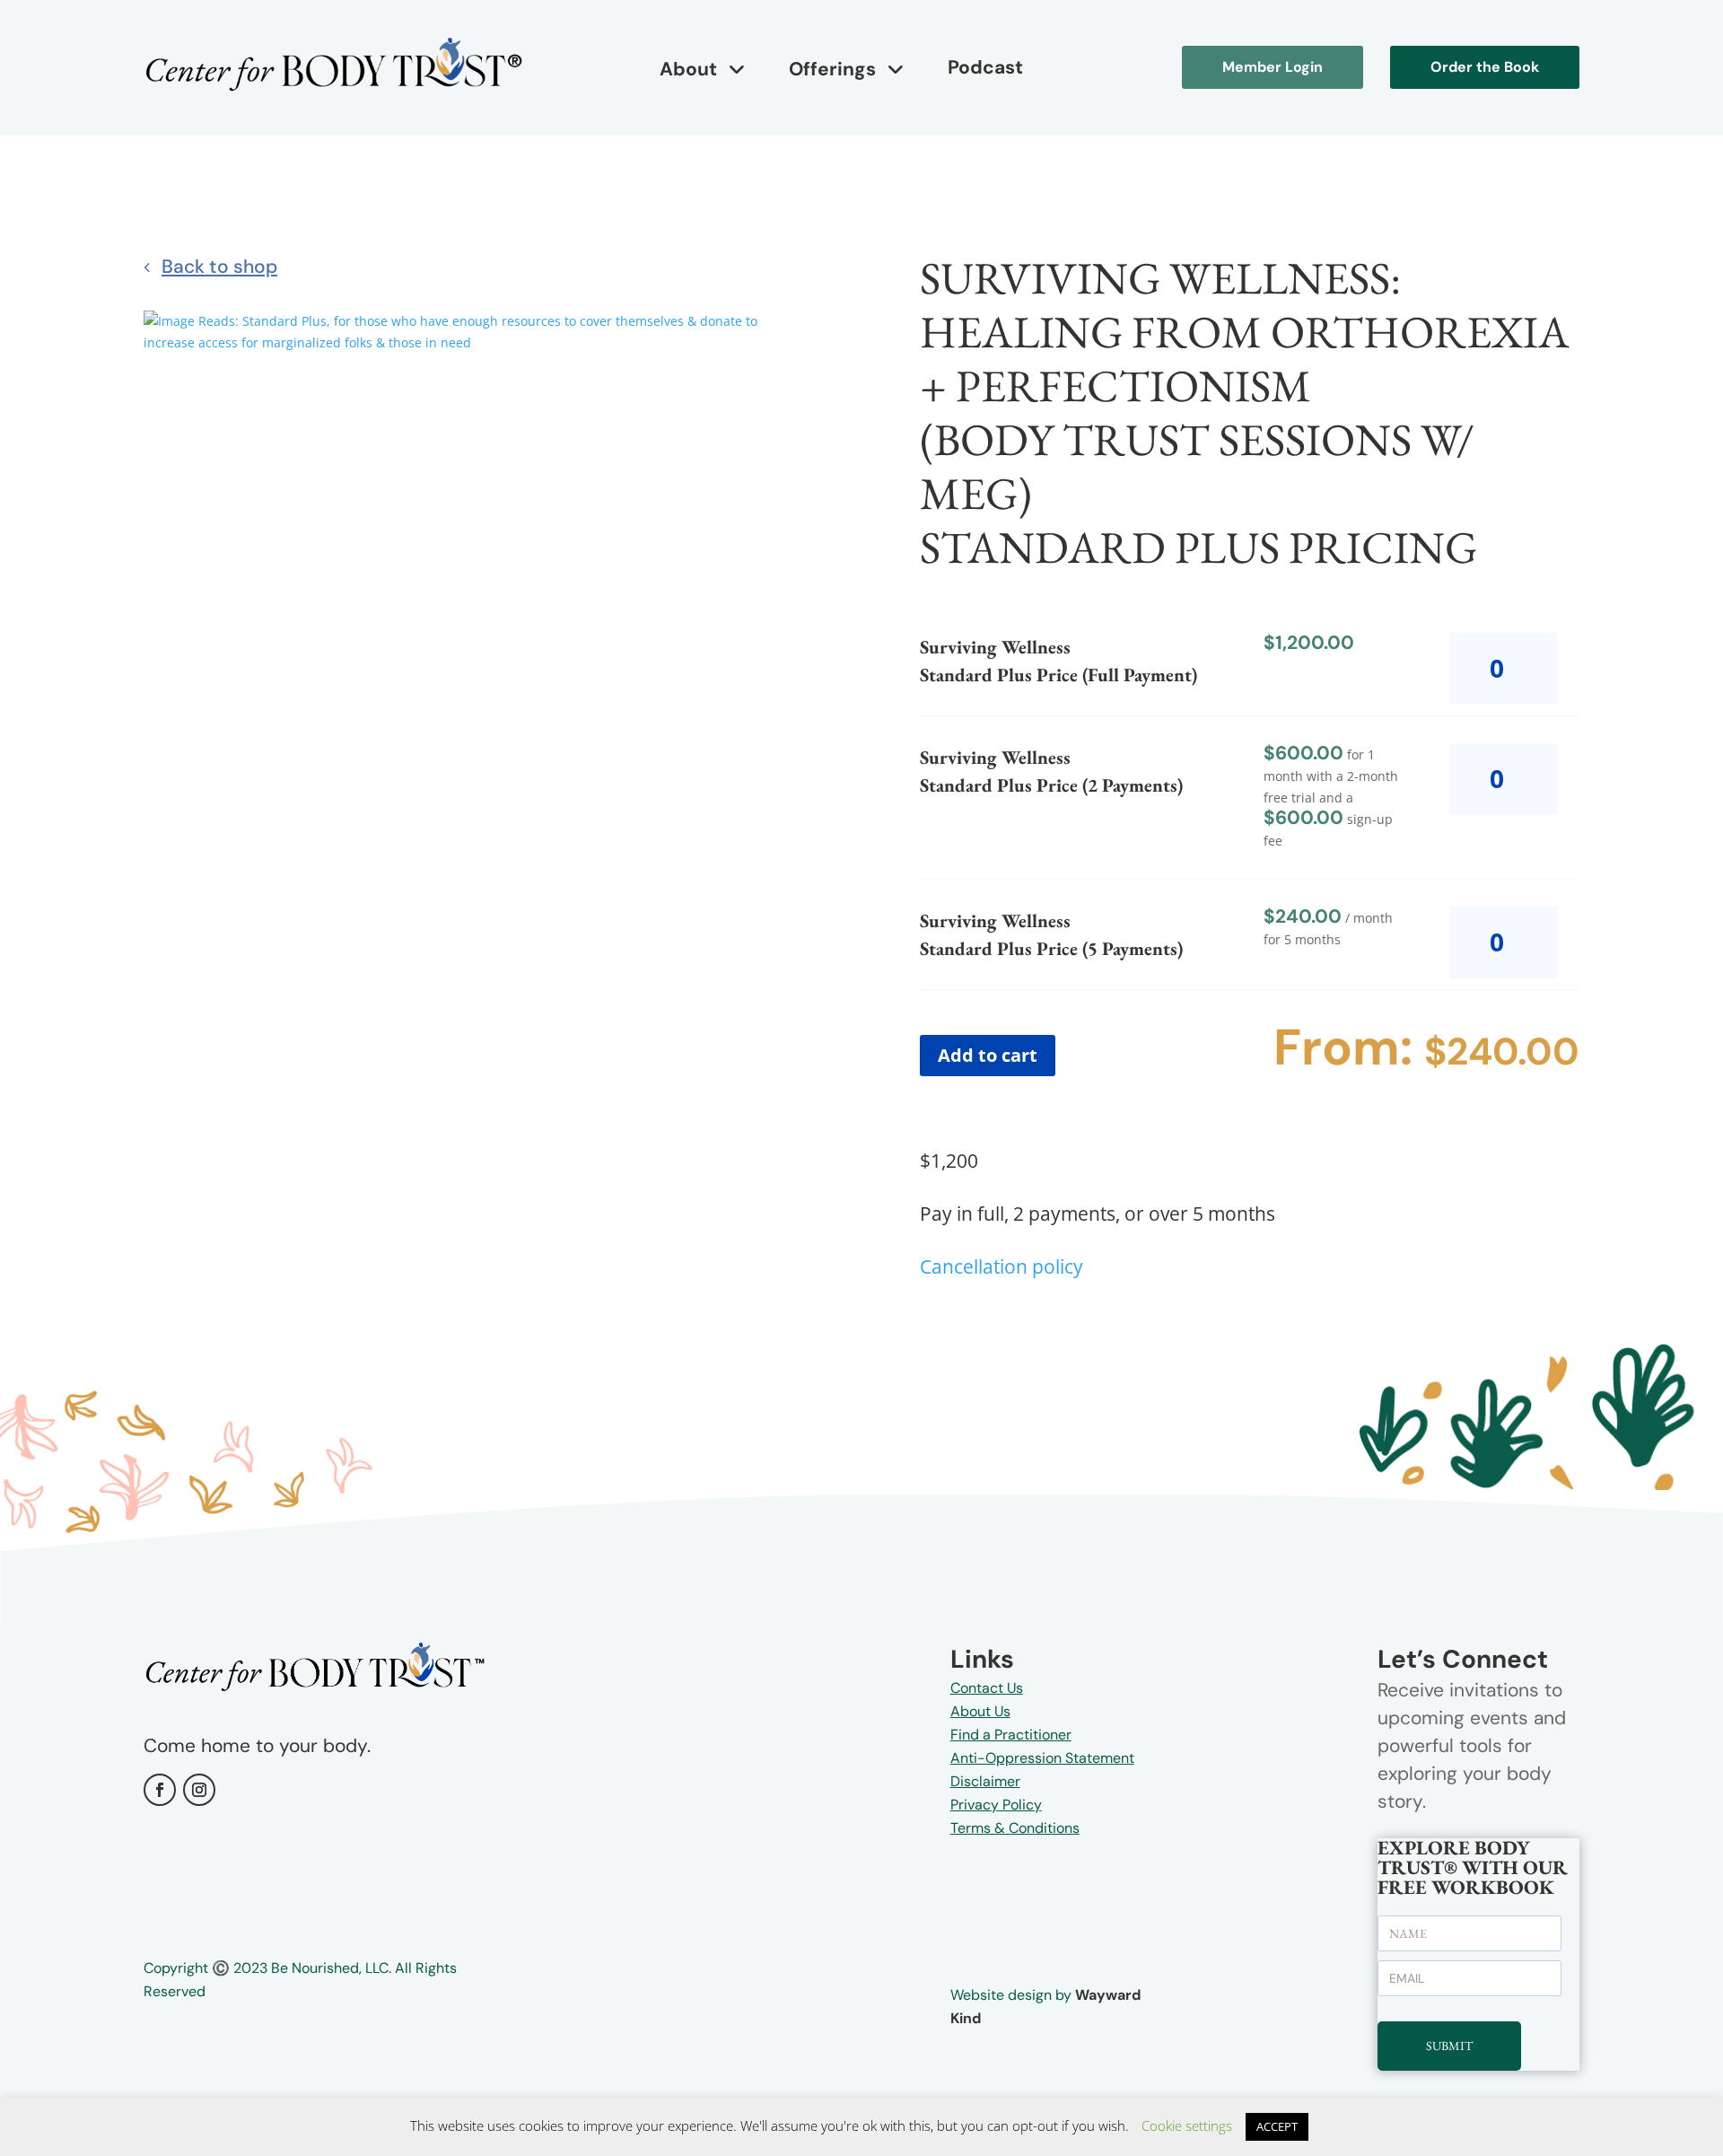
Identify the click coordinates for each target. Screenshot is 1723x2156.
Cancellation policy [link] (1001, 1266)
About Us (980, 1711)
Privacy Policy (996, 1805)
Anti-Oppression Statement (1042, 1758)
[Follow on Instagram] (199, 1790)
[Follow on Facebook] (160, 1790)
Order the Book (1485, 67)
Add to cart (988, 1055)
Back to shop (219, 267)
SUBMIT (1449, 2046)
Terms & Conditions (1015, 1828)
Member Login (1273, 67)
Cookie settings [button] (1187, 2125)
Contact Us (987, 1688)
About (688, 69)
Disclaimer (985, 1781)
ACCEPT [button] (1277, 2126)
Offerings (832, 69)
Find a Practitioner (1011, 1735)
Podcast (985, 67)
